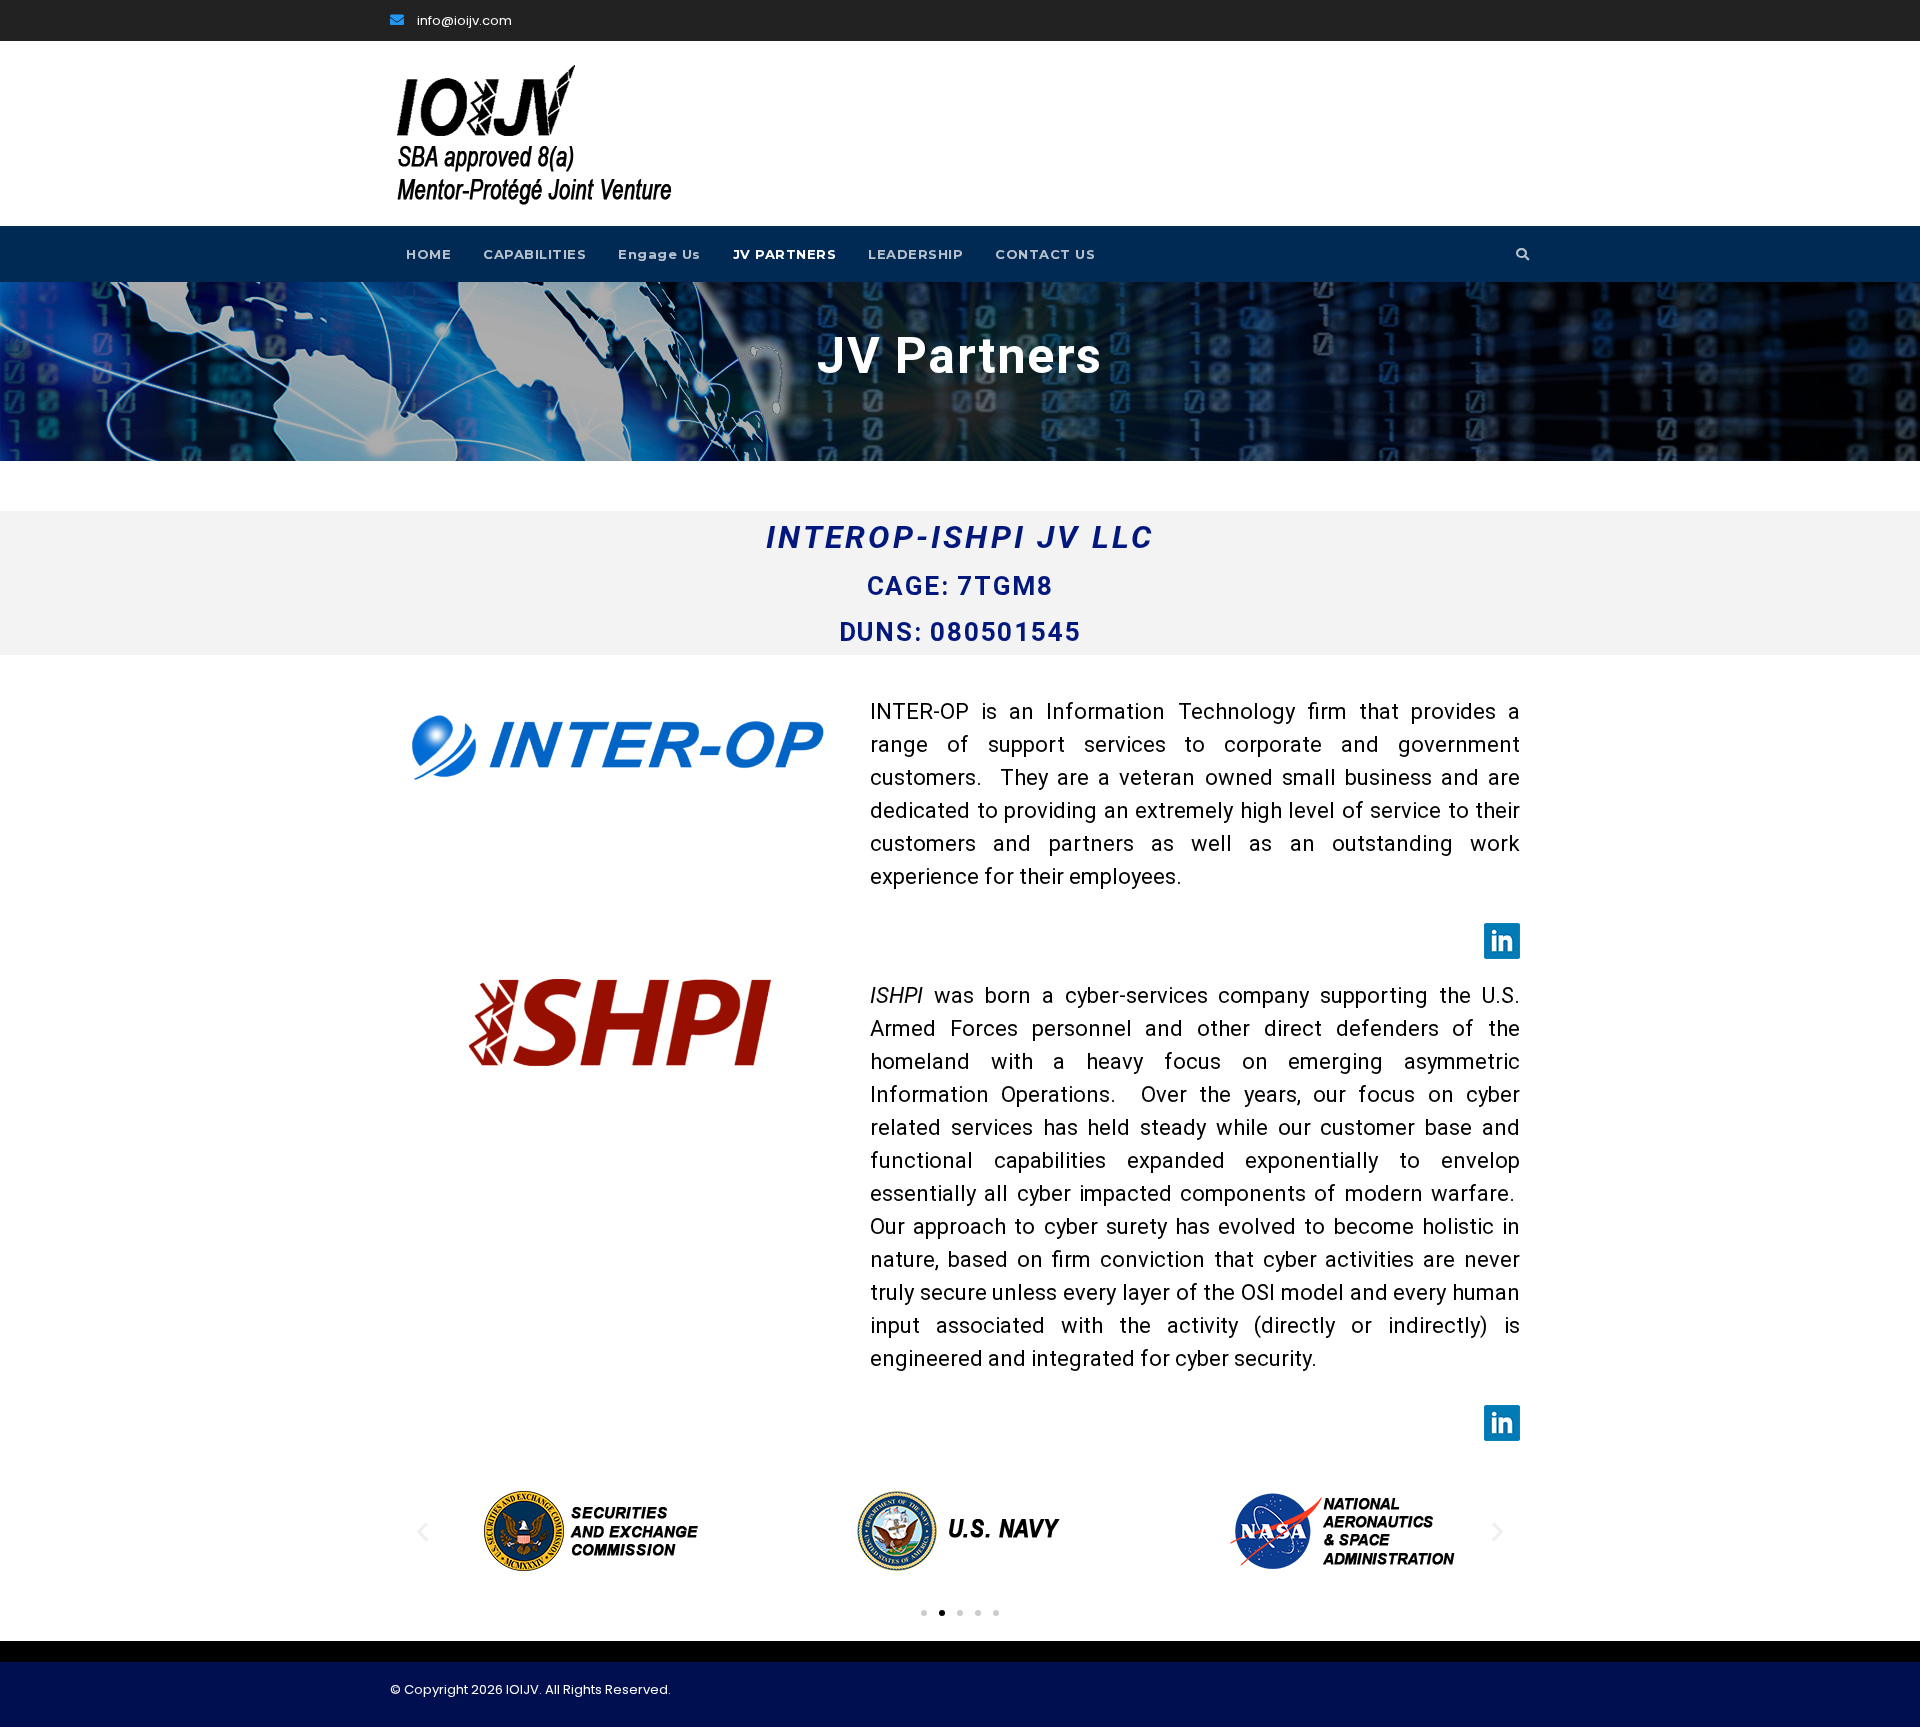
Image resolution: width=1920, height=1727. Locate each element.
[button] (422, 1531)
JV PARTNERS (785, 254)
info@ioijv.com (463, 20)
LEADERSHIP (915, 254)
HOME (428, 254)
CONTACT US (1045, 254)
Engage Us (659, 254)
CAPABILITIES (534, 254)
